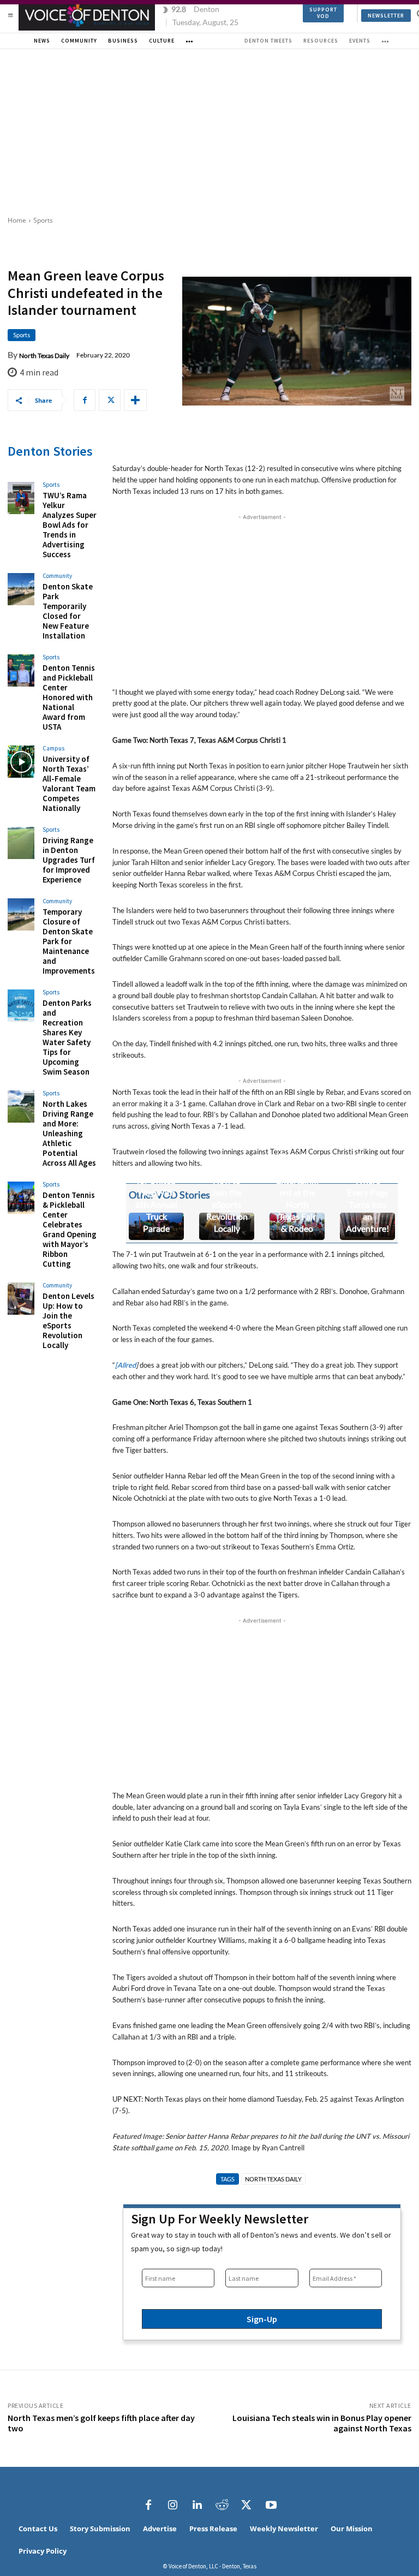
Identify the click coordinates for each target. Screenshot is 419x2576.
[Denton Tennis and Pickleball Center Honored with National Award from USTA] (21, 670)
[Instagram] (173, 2505)
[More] (135, 400)
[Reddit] (222, 2505)
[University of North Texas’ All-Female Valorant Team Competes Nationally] (21, 762)
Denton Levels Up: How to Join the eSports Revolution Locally (68, 1320)
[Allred (125, 1365)
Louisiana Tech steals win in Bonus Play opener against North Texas (322, 2423)
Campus (53, 749)
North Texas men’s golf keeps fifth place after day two (101, 2423)
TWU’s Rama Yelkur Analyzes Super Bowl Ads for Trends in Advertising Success (70, 525)
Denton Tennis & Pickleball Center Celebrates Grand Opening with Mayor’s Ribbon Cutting (70, 1229)
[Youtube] (271, 2505)
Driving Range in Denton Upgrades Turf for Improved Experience (69, 860)
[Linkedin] (197, 2505)
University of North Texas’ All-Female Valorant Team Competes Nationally (69, 783)
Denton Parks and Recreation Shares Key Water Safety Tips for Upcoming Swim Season (67, 1037)
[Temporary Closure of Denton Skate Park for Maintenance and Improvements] (21, 914)
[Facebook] (85, 400)
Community (57, 576)
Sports (43, 220)
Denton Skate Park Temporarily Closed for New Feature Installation (68, 611)
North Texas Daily (44, 356)
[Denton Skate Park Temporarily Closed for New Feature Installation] (21, 589)
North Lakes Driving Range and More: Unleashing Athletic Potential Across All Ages (69, 1133)
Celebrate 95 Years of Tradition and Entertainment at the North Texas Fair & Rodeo (297, 1180)
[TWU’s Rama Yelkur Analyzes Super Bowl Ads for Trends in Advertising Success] (21, 498)
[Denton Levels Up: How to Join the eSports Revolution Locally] (21, 1299)
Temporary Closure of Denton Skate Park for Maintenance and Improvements (69, 941)
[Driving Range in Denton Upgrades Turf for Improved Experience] (21, 843)
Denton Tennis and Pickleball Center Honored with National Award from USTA (69, 697)
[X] (110, 400)
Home (17, 220)
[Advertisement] (209, 131)
